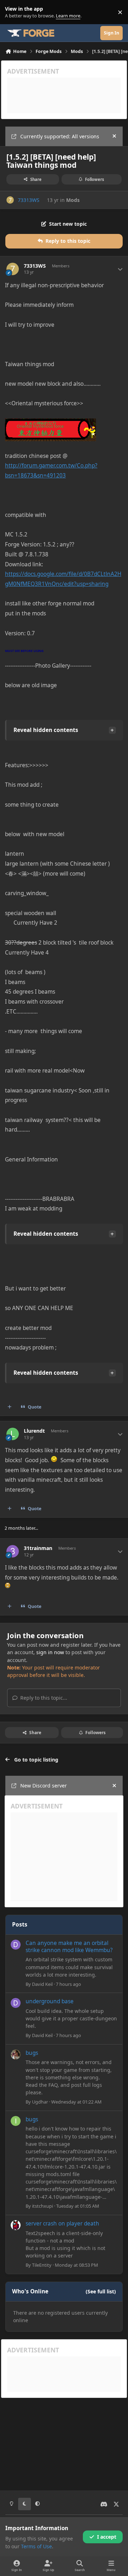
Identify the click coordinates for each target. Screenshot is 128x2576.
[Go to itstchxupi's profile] (16, 2121)
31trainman (38, 1548)
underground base (50, 2001)
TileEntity (42, 2265)
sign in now (50, 1652)
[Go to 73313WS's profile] (10, 200)
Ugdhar (40, 2102)
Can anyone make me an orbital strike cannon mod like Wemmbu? (69, 1947)
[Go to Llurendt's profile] (13, 1434)
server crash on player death (62, 2224)
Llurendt (34, 1431)
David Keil (42, 1984)
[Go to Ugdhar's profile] (16, 2054)
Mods (73, 200)
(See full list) (101, 2291)
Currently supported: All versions (60, 136)
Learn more (14, 12)
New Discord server (44, 1786)
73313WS (29, 200)
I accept (107, 2537)
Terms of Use (36, 2546)
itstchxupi (42, 2206)
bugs (32, 2053)
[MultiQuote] (10, 1407)
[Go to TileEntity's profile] (16, 2225)
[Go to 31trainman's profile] (13, 1551)
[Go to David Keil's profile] (16, 1945)
